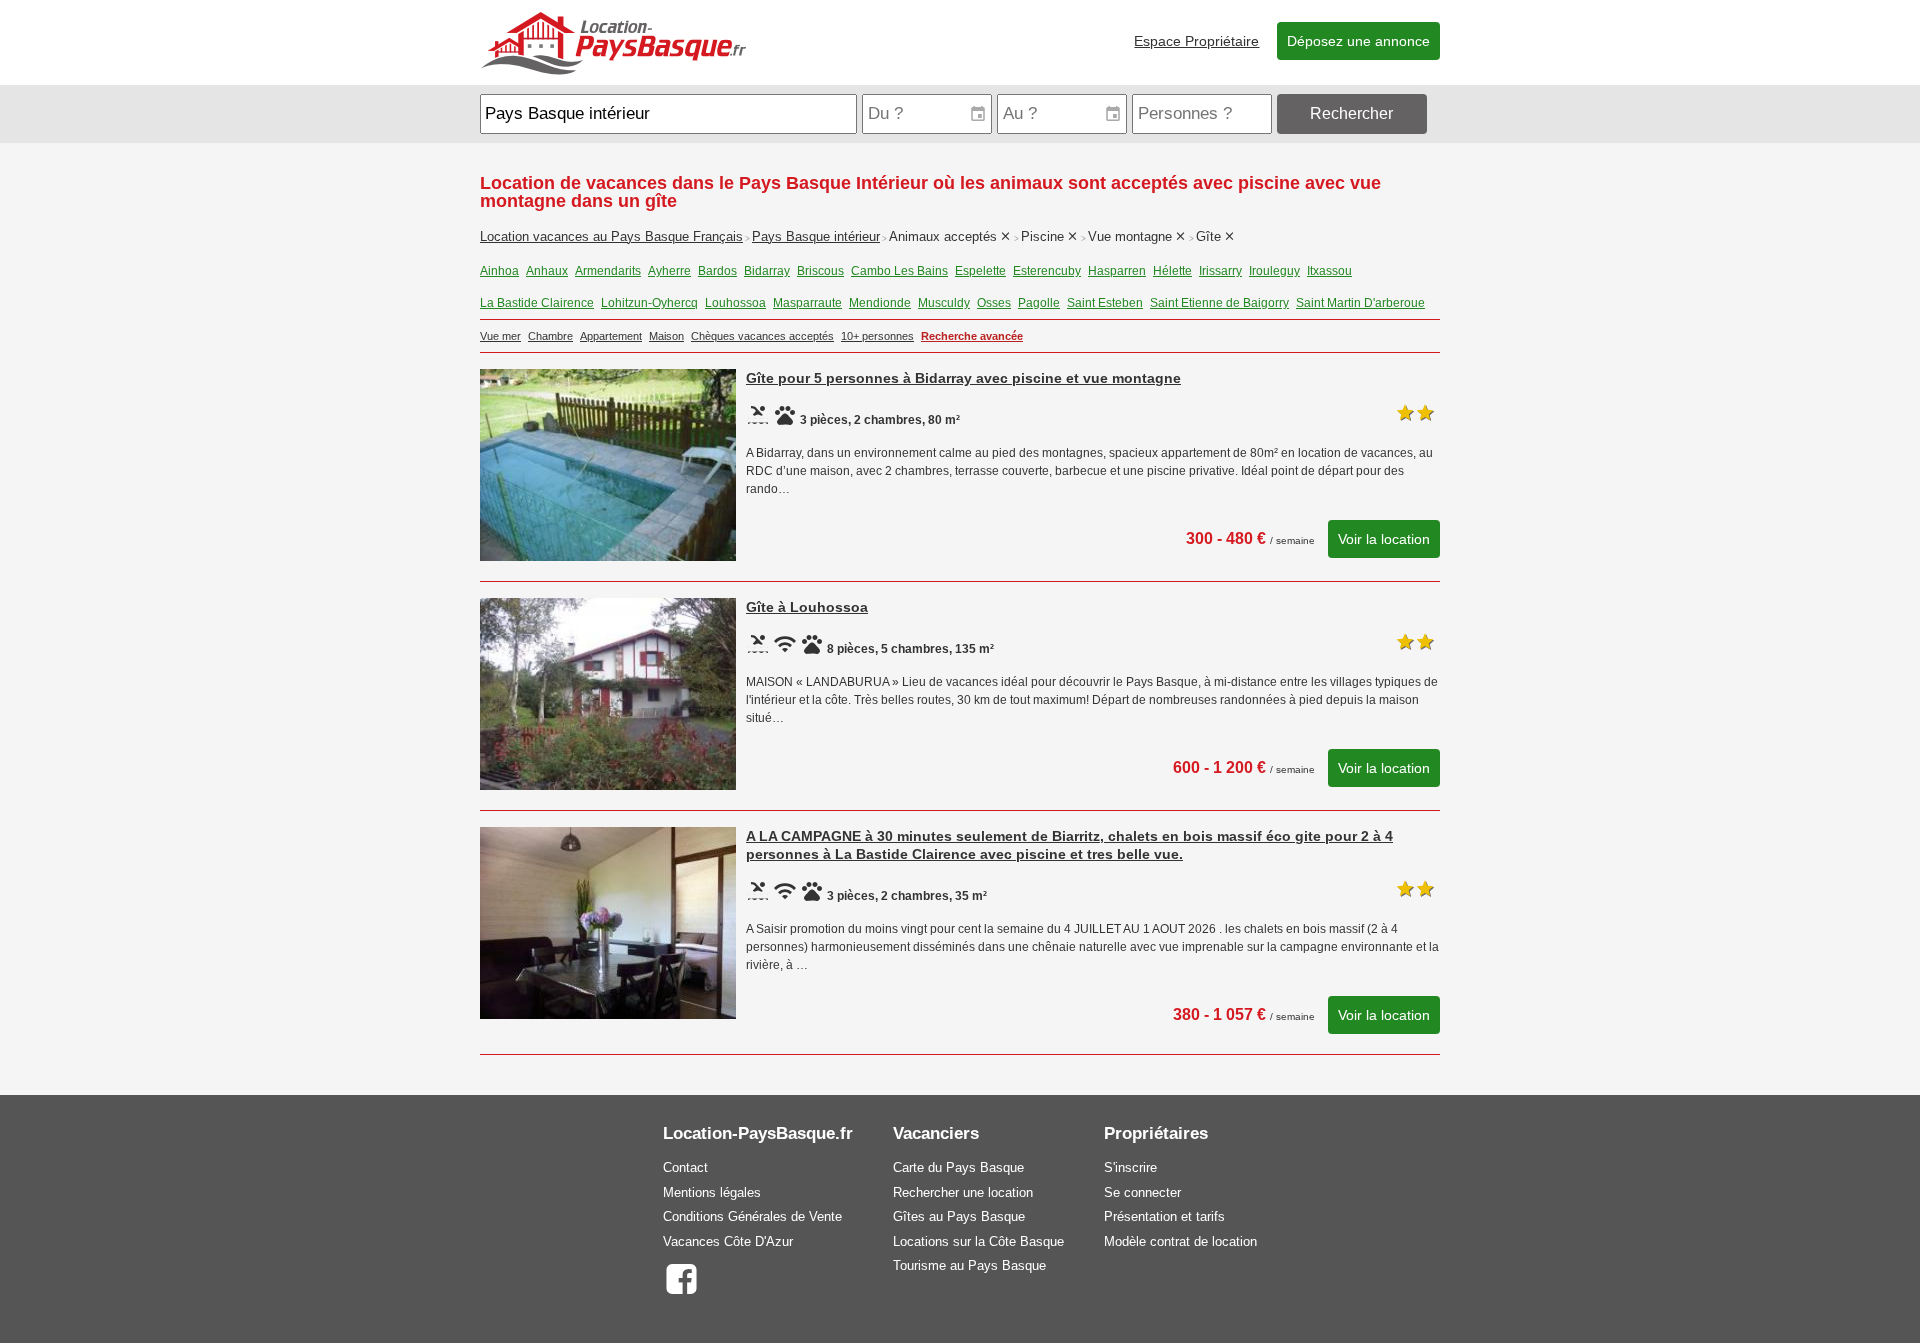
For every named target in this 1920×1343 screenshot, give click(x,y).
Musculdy (944, 303)
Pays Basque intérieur (816, 237)
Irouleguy (1274, 271)
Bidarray (767, 271)
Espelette (980, 271)
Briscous (820, 271)
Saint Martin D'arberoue (1360, 303)
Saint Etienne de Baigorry (1219, 303)
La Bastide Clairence (537, 303)
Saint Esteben (1105, 303)
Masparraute (807, 303)
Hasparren (1117, 271)
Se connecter (1142, 1192)
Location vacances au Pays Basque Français (611, 237)
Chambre (550, 336)
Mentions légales (712, 1192)
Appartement (611, 336)
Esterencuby (1047, 271)
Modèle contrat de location (1180, 1241)
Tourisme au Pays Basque (969, 1265)
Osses (994, 303)
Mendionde (880, 303)
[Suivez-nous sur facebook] (680, 1277)
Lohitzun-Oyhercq (649, 303)
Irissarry (1220, 271)
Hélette (1172, 271)
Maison (666, 336)
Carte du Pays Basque (958, 1167)
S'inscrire (1130, 1167)
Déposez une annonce (1358, 41)
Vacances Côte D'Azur (728, 1241)
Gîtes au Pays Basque (959, 1216)
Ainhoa (499, 271)
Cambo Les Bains (899, 271)
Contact (685, 1167)
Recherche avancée (972, 336)
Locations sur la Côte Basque (978, 1241)
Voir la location (1384, 539)
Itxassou (1329, 271)
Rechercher (1351, 113)
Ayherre (669, 271)
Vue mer (500, 336)
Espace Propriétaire (1196, 41)
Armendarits (608, 271)
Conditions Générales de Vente (752, 1216)
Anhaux (547, 271)
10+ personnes (877, 336)
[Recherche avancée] (1435, 113)
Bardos (717, 271)
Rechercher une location (963, 1192)
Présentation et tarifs (1164, 1216)
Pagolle (1039, 303)
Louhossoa (735, 303)
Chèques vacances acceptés (762, 336)
